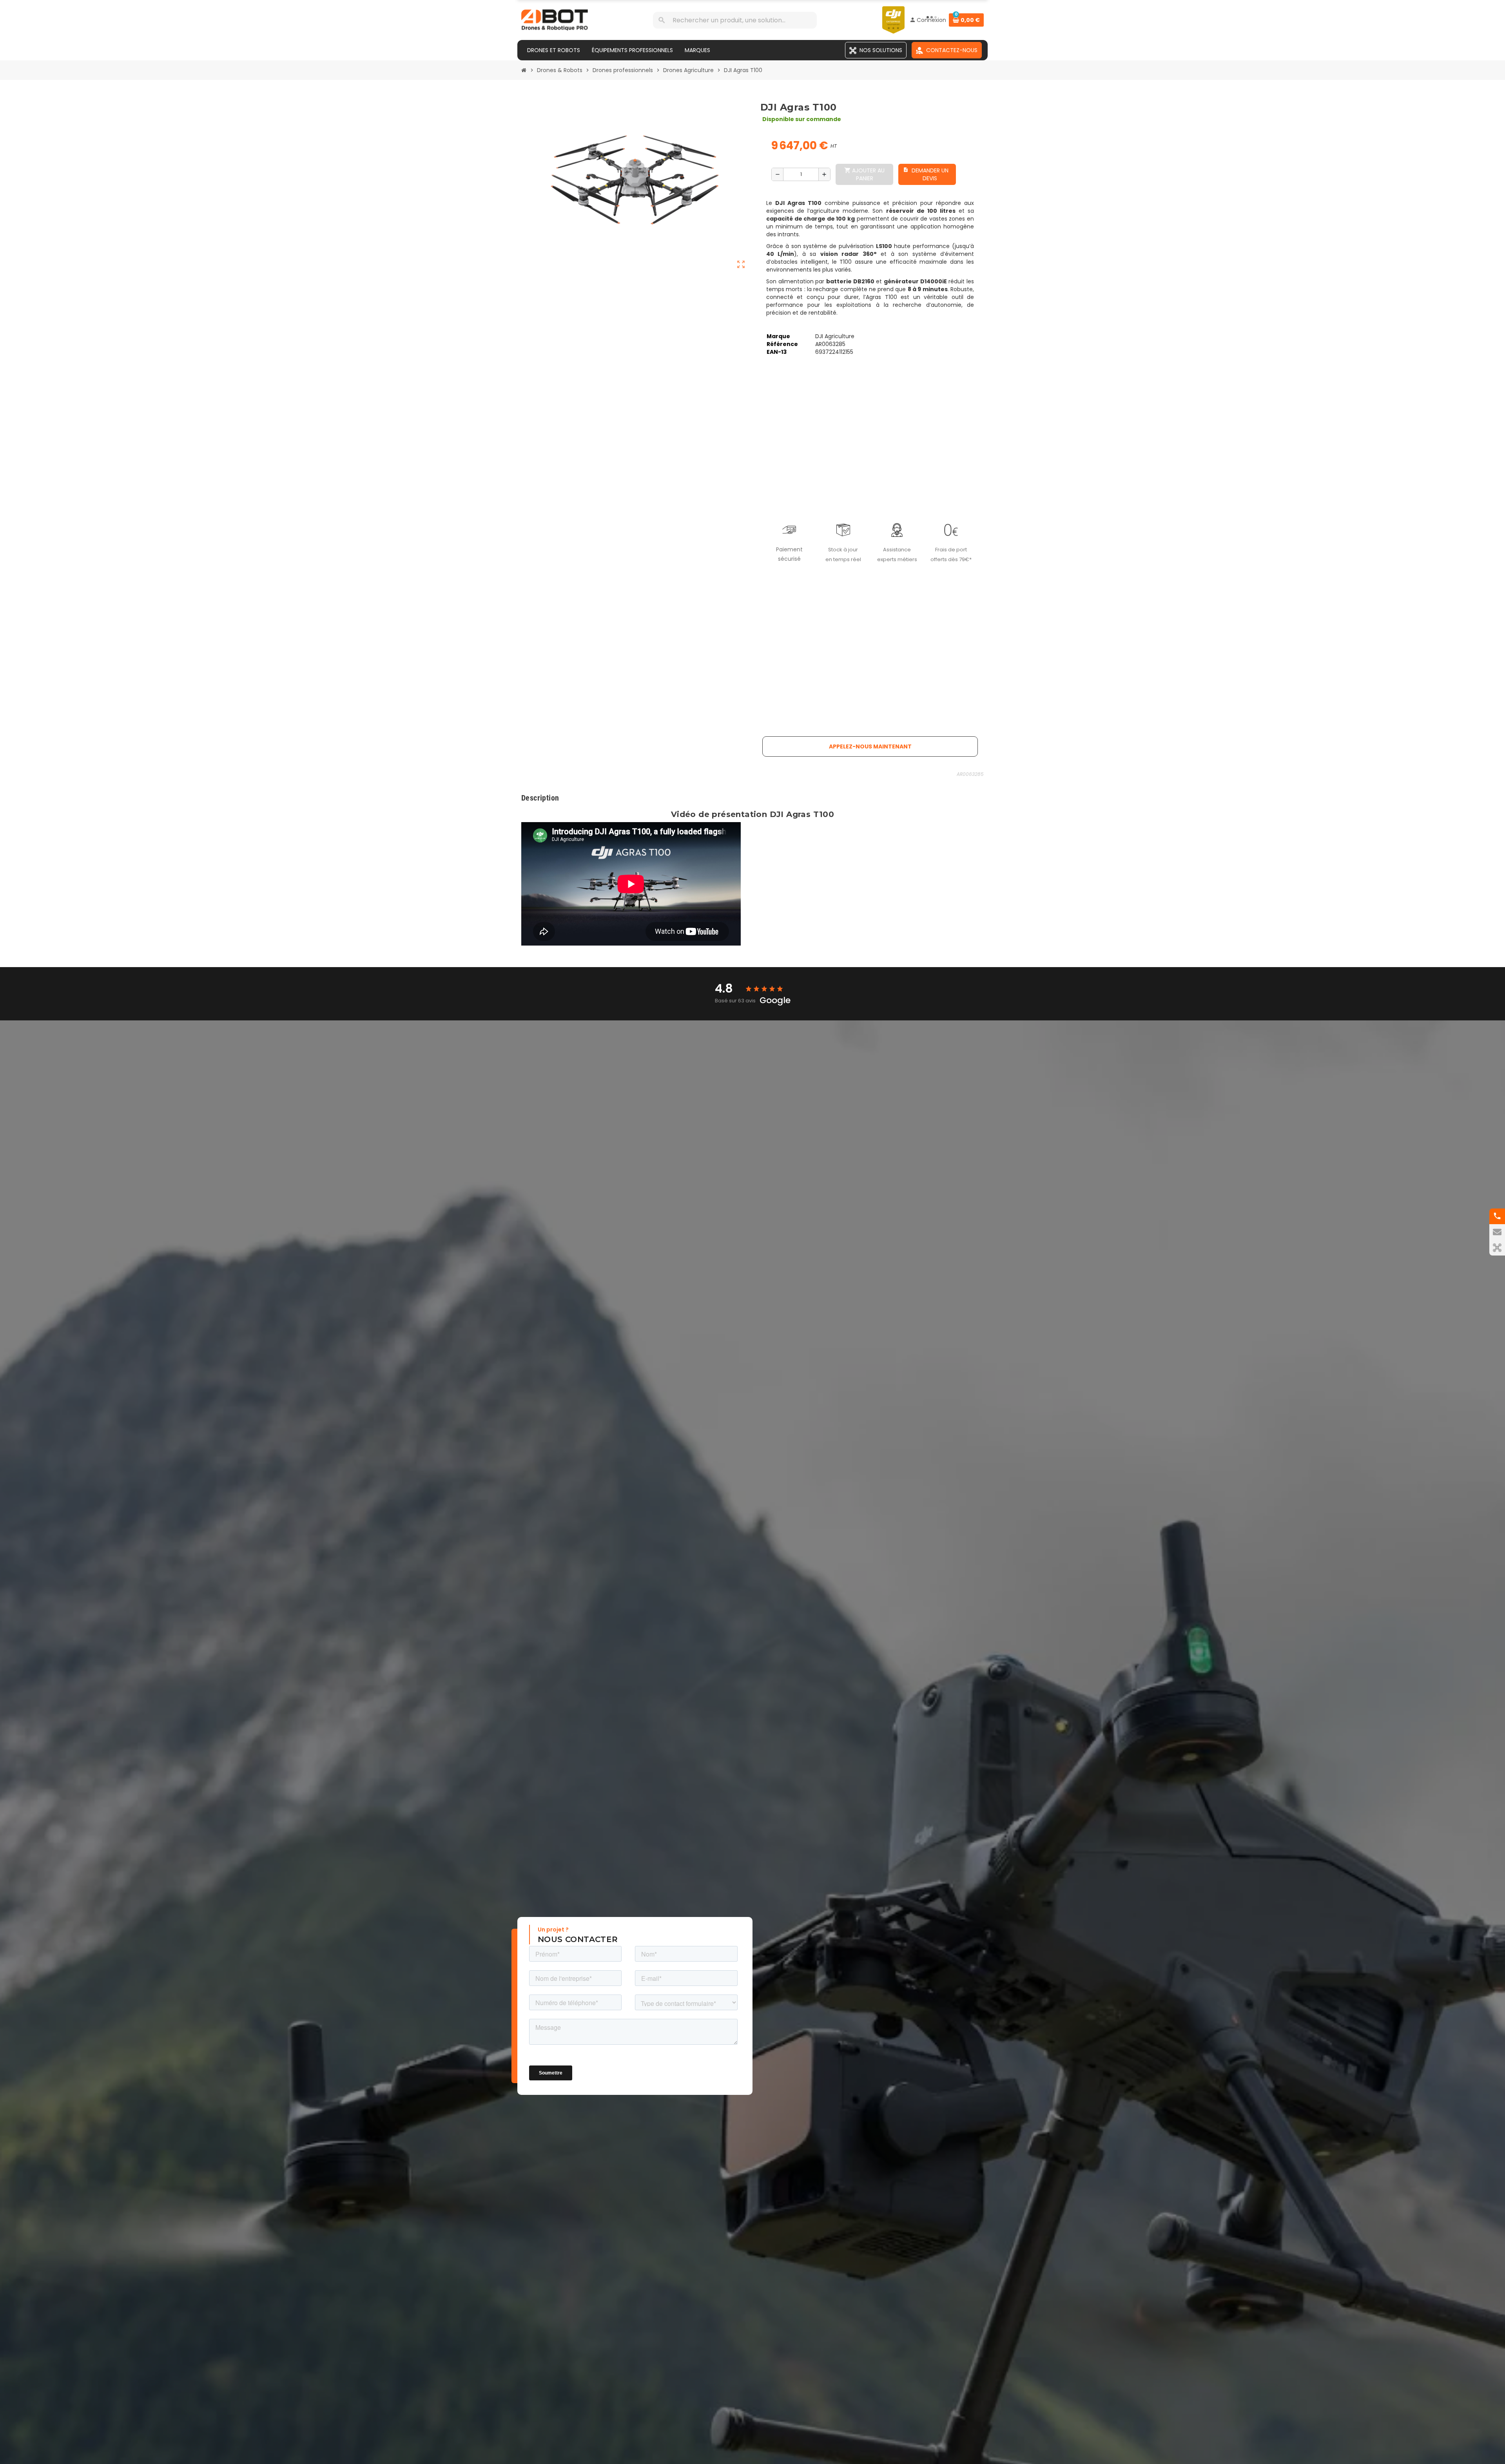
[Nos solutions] (1497, 1248)
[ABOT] (555, 20)
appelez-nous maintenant (870, 746)
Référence (782, 344)
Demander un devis (926, 174)
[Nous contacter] (1497, 1232)
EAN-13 (777, 352)
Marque (778, 336)
